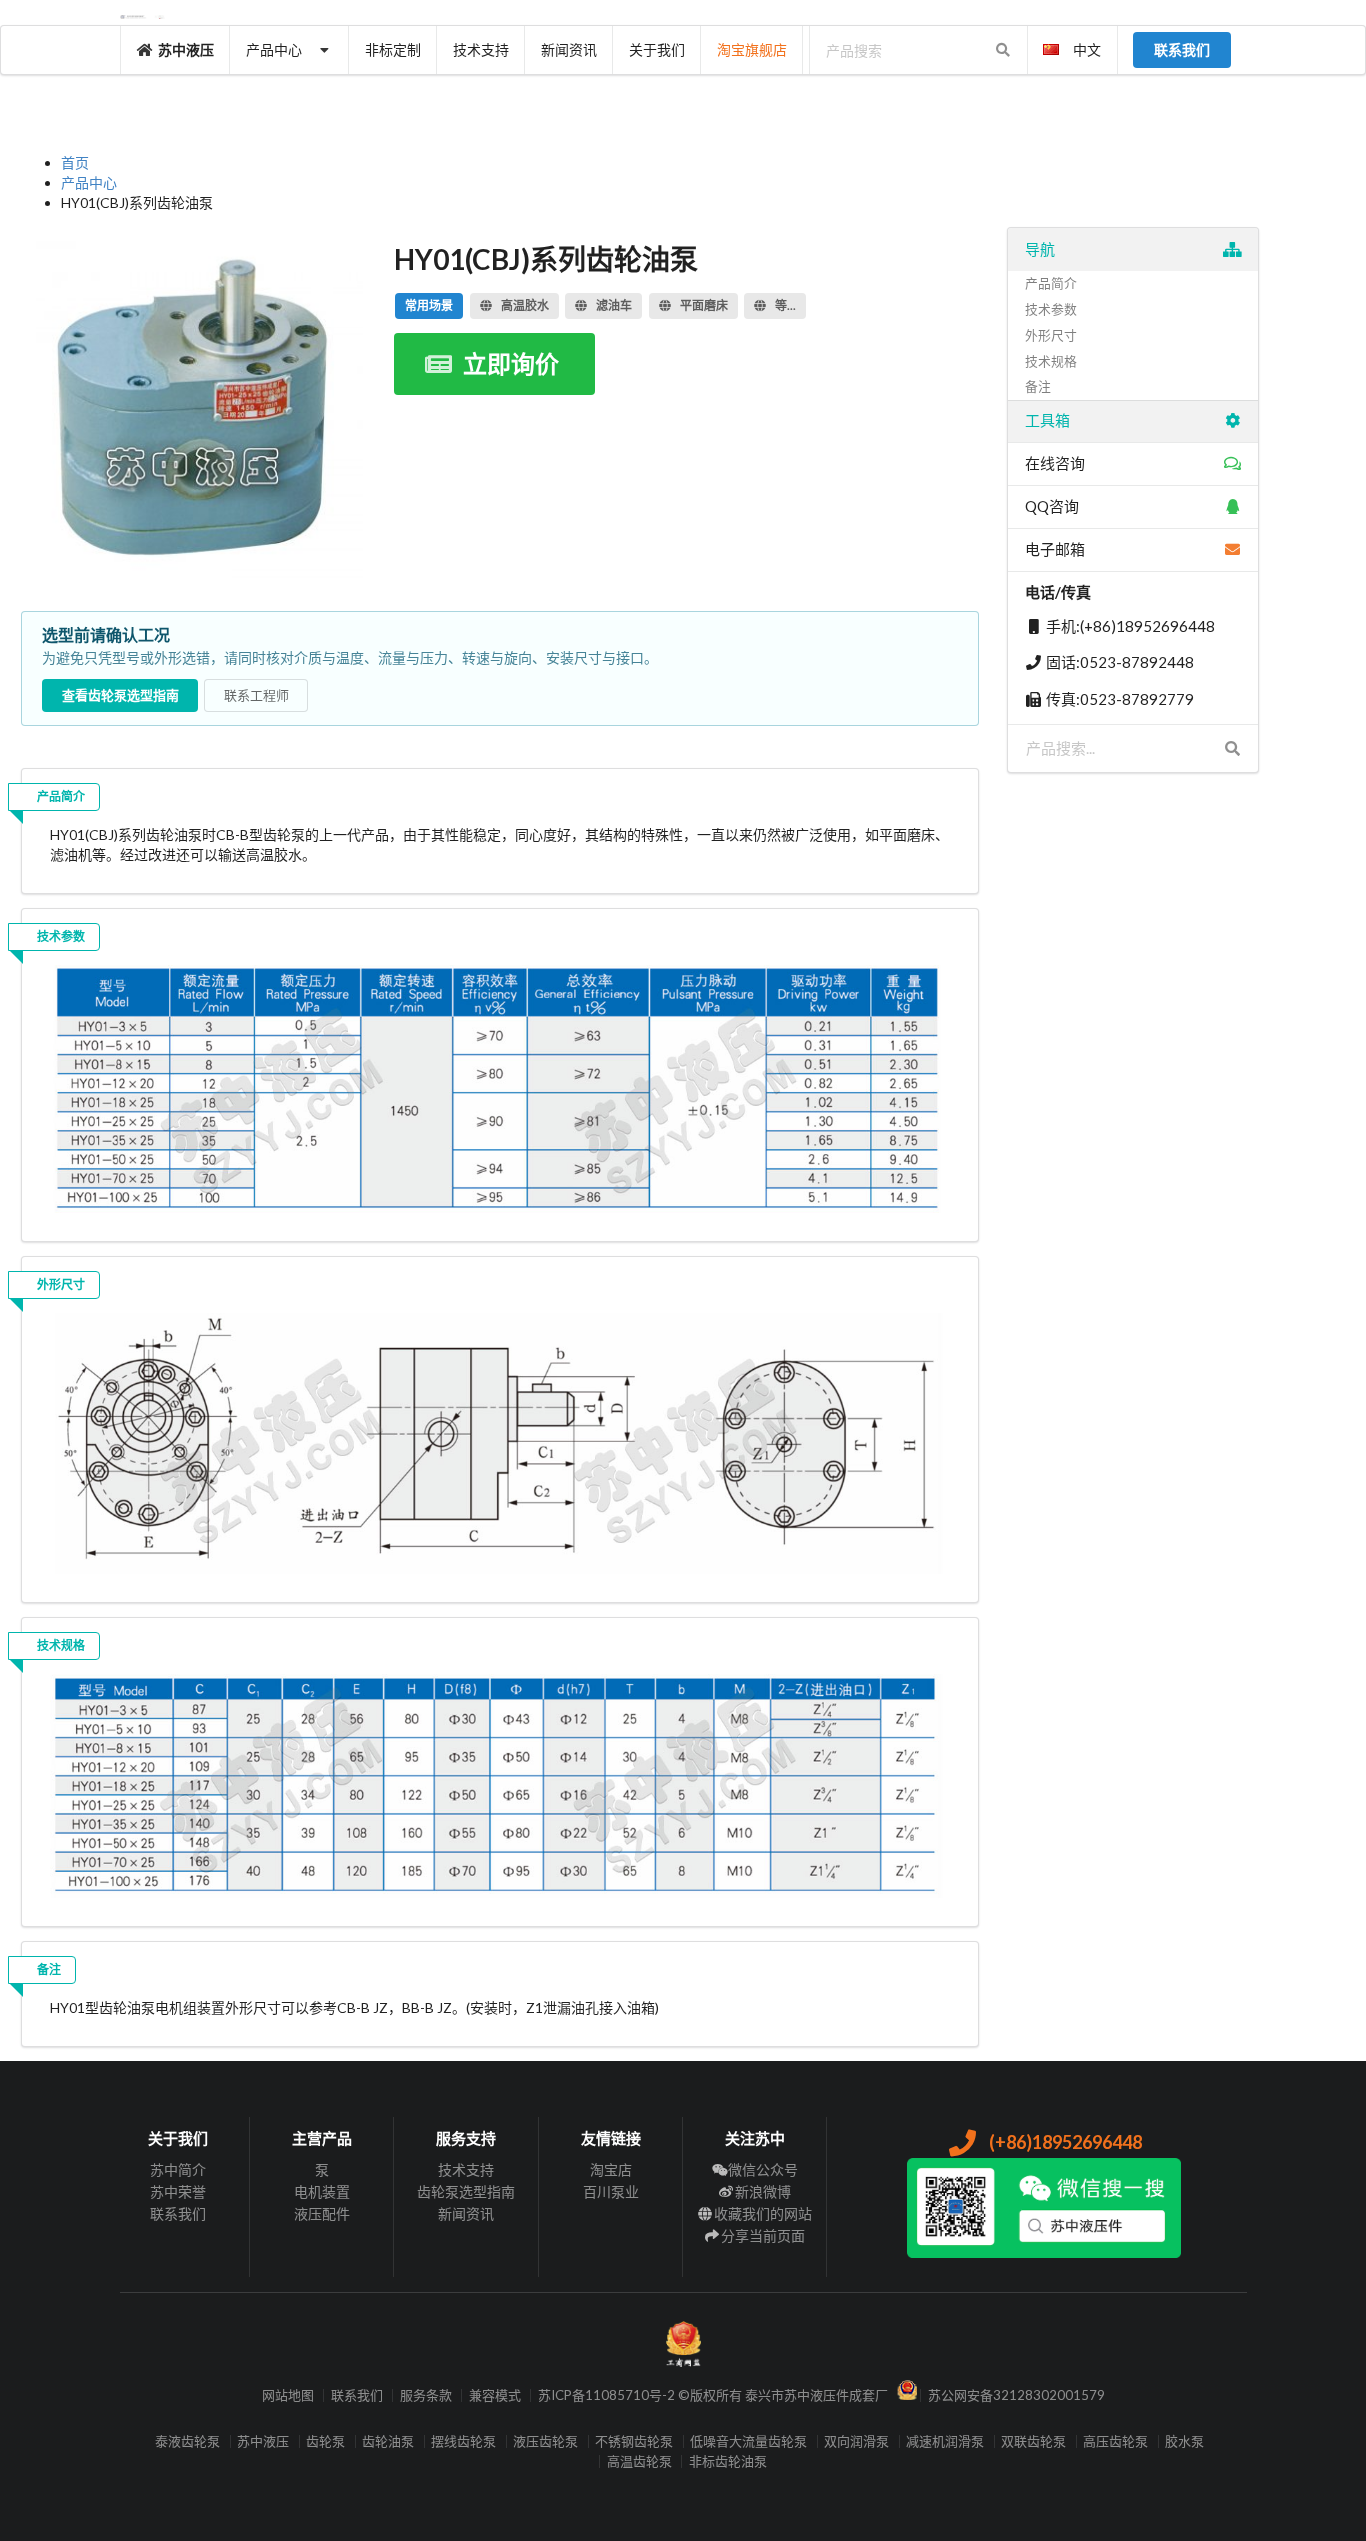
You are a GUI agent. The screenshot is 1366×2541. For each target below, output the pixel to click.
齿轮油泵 (388, 2441)
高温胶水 (525, 305)
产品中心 (274, 49)
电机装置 (322, 2191)
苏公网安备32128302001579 (1016, 2395)
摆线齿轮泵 (463, 2441)
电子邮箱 (1055, 549)
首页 (75, 162)
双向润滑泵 (856, 2441)
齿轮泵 (325, 2441)
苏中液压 (186, 49)
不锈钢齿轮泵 (634, 2441)
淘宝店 (611, 2170)
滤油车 (614, 305)
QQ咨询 (1052, 506)
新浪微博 (763, 2191)
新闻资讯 (569, 49)
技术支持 (481, 49)
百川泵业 (611, 2191)
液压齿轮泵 (545, 2441)
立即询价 (511, 363)
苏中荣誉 (178, 2191)
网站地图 (288, 2395)
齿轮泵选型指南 (466, 2191)
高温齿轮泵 (639, 2461)
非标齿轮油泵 (728, 2461)
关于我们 (657, 49)
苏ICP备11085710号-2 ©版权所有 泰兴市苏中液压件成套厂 (713, 2395)
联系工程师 (256, 695)
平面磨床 (704, 305)
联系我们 (178, 2213)
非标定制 (393, 49)
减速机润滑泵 (945, 2441)
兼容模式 (495, 2395)
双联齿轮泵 (1033, 2441)
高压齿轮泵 (1115, 2441)
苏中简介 (178, 2170)
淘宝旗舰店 (752, 49)
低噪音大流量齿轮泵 (748, 2441)
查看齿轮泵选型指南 (120, 695)
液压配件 (322, 2213)
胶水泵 (1184, 2441)
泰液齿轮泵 (187, 2441)
